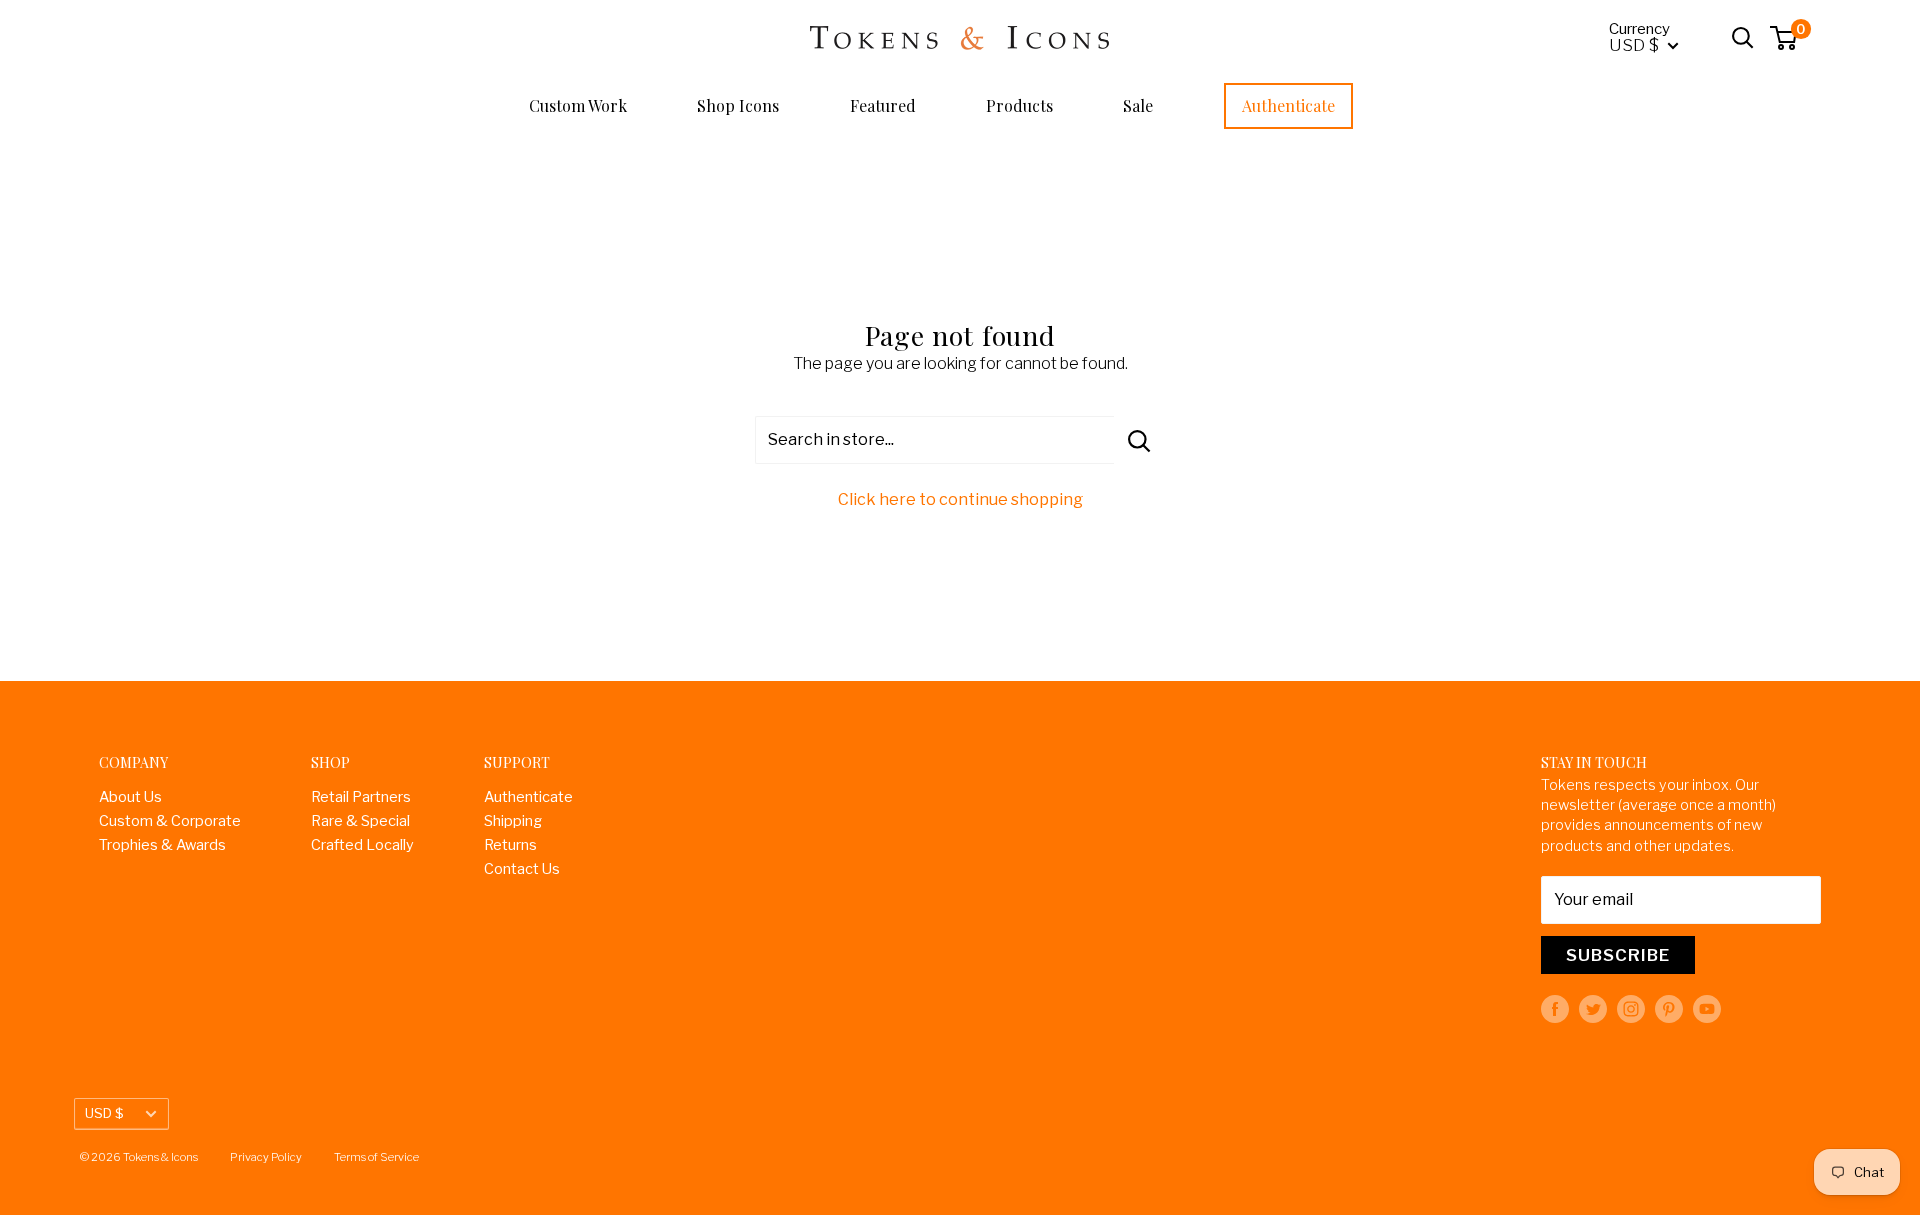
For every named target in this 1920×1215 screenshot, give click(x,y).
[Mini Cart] (1784, 38)
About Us (130, 797)
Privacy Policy (266, 1157)
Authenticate (1288, 105)
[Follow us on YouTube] (1707, 1009)
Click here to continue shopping (960, 499)
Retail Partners (361, 797)
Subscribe (1618, 955)
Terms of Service (376, 1157)
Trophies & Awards (162, 845)
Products (1019, 105)
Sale (1138, 105)
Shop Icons (738, 105)
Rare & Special (360, 821)
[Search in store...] (1139, 440)
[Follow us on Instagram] (1631, 1009)
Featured (883, 105)
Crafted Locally (362, 845)
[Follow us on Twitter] (1593, 1009)
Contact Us (522, 869)
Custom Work (578, 105)
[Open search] (1743, 38)
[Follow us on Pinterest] (1669, 1009)
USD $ (104, 1113)
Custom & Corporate (170, 821)
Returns (510, 845)
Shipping (513, 821)
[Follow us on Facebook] (1555, 1009)
